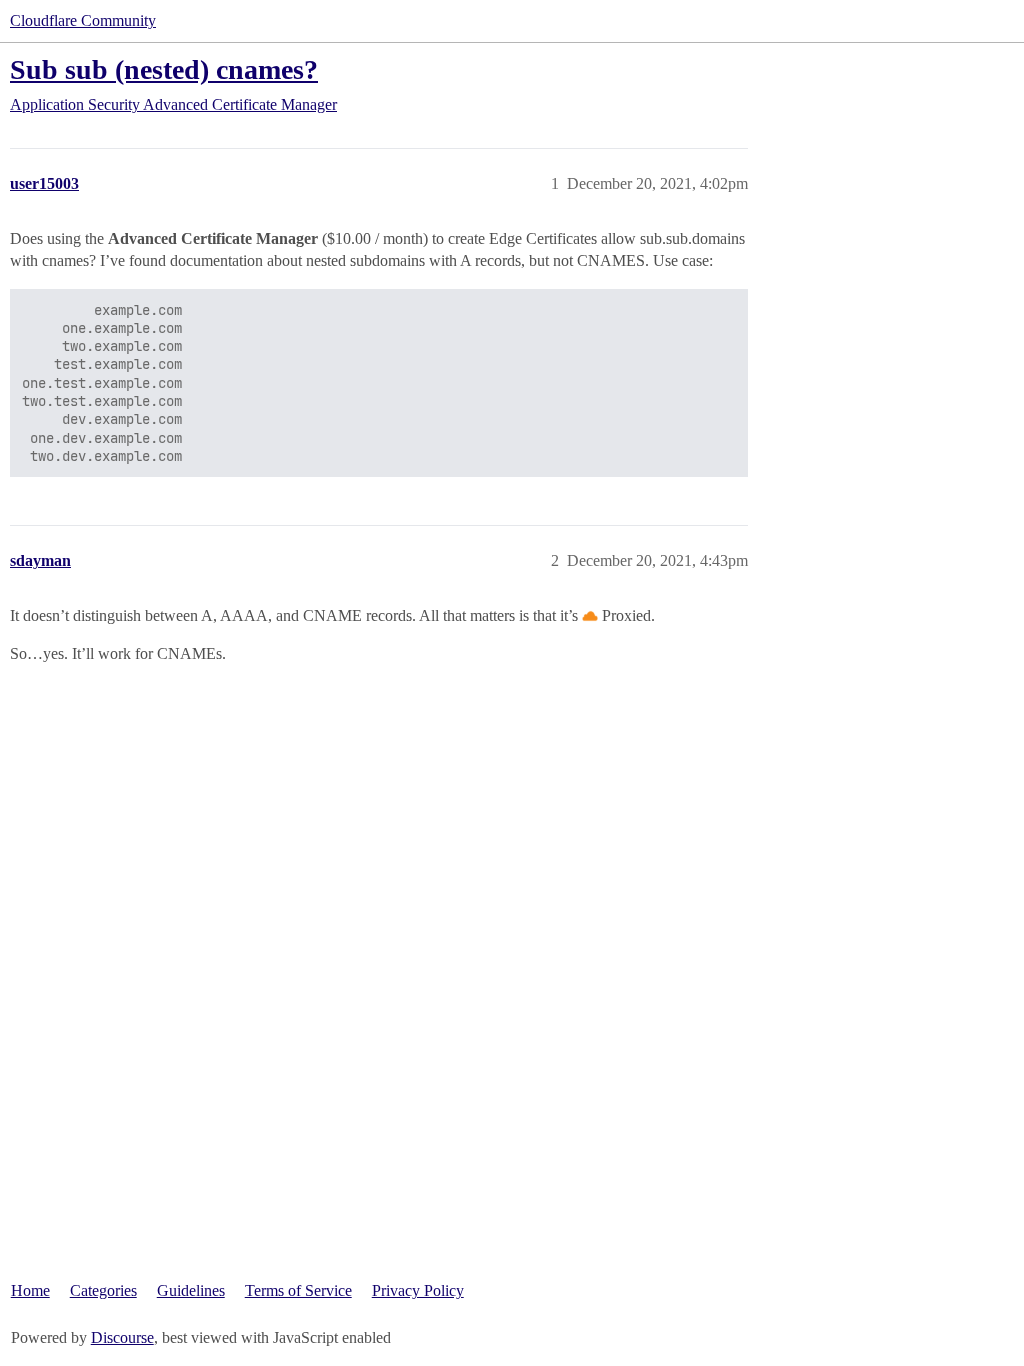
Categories (103, 1290)
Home (30, 1290)
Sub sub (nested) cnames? (164, 69)
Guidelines (191, 1290)
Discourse (122, 1337)
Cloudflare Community (83, 20)
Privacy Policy (418, 1290)
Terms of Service (298, 1290)
